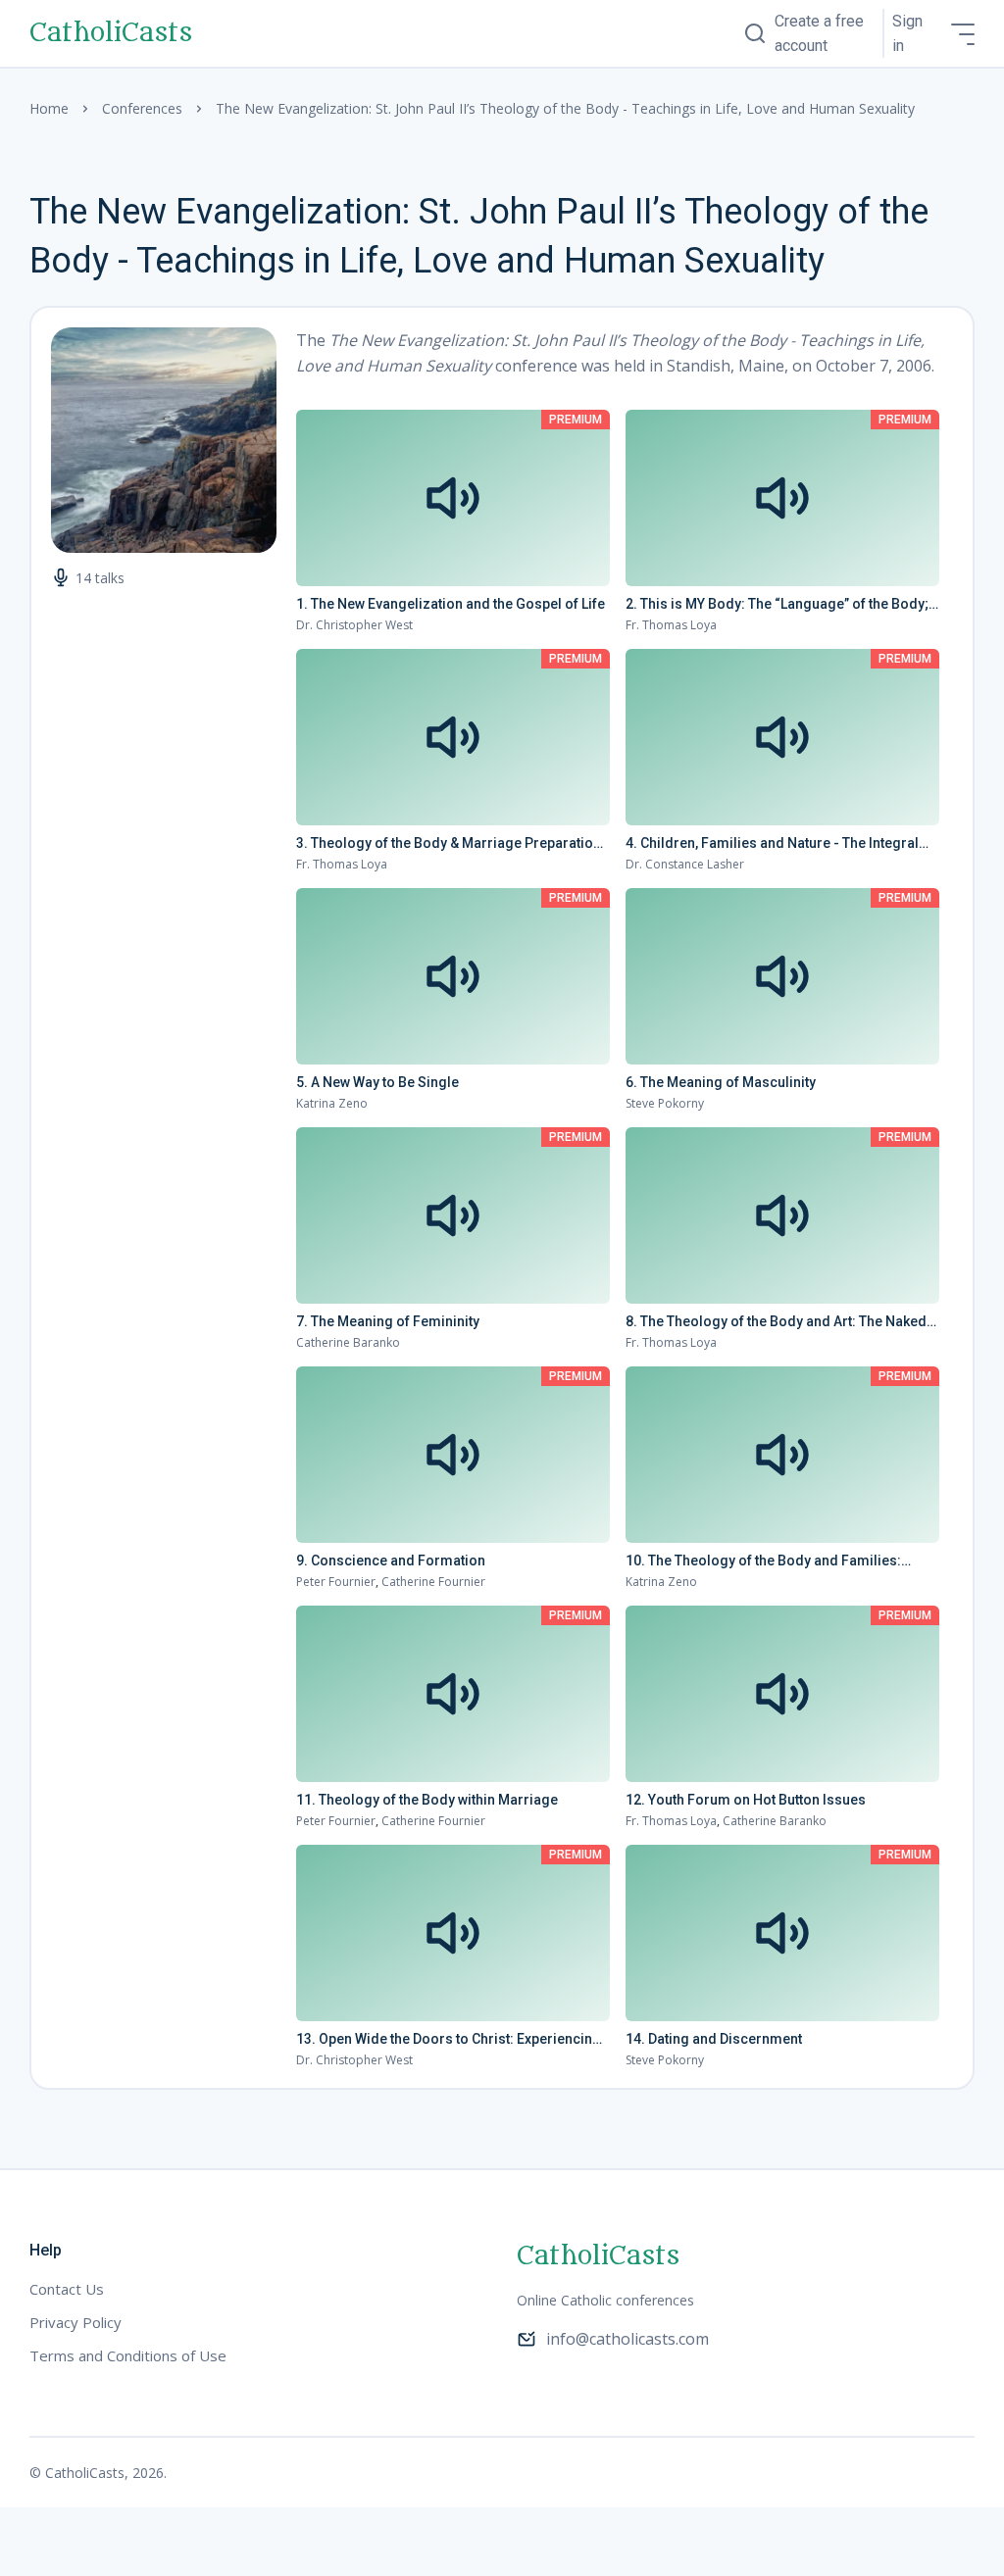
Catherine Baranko (348, 1342)
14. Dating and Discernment (714, 2039)
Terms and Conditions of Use (128, 2355)
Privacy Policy (75, 2322)
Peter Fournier (336, 1582)
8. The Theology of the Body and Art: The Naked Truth (776, 1322)
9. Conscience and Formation (391, 1560)
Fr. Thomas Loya (671, 625)
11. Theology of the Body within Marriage (427, 1800)
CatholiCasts (111, 33)
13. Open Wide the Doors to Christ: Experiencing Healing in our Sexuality (449, 2040)
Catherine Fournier (433, 1582)
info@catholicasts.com (627, 2339)
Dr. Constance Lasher (685, 864)
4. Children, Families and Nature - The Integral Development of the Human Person (772, 844)
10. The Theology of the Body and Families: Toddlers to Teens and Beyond (763, 1561)
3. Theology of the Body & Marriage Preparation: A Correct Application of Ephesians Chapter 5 (451, 844)
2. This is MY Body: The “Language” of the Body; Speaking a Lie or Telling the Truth (777, 605)
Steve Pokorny (665, 1103)
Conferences (142, 108)
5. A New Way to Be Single (377, 1082)
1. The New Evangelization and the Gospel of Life (451, 604)
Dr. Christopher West (354, 625)
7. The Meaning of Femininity (388, 1321)
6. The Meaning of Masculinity (721, 1082)
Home (49, 108)
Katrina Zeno (332, 1103)
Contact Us (67, 2289)
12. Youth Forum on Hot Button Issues (746, 1800)
